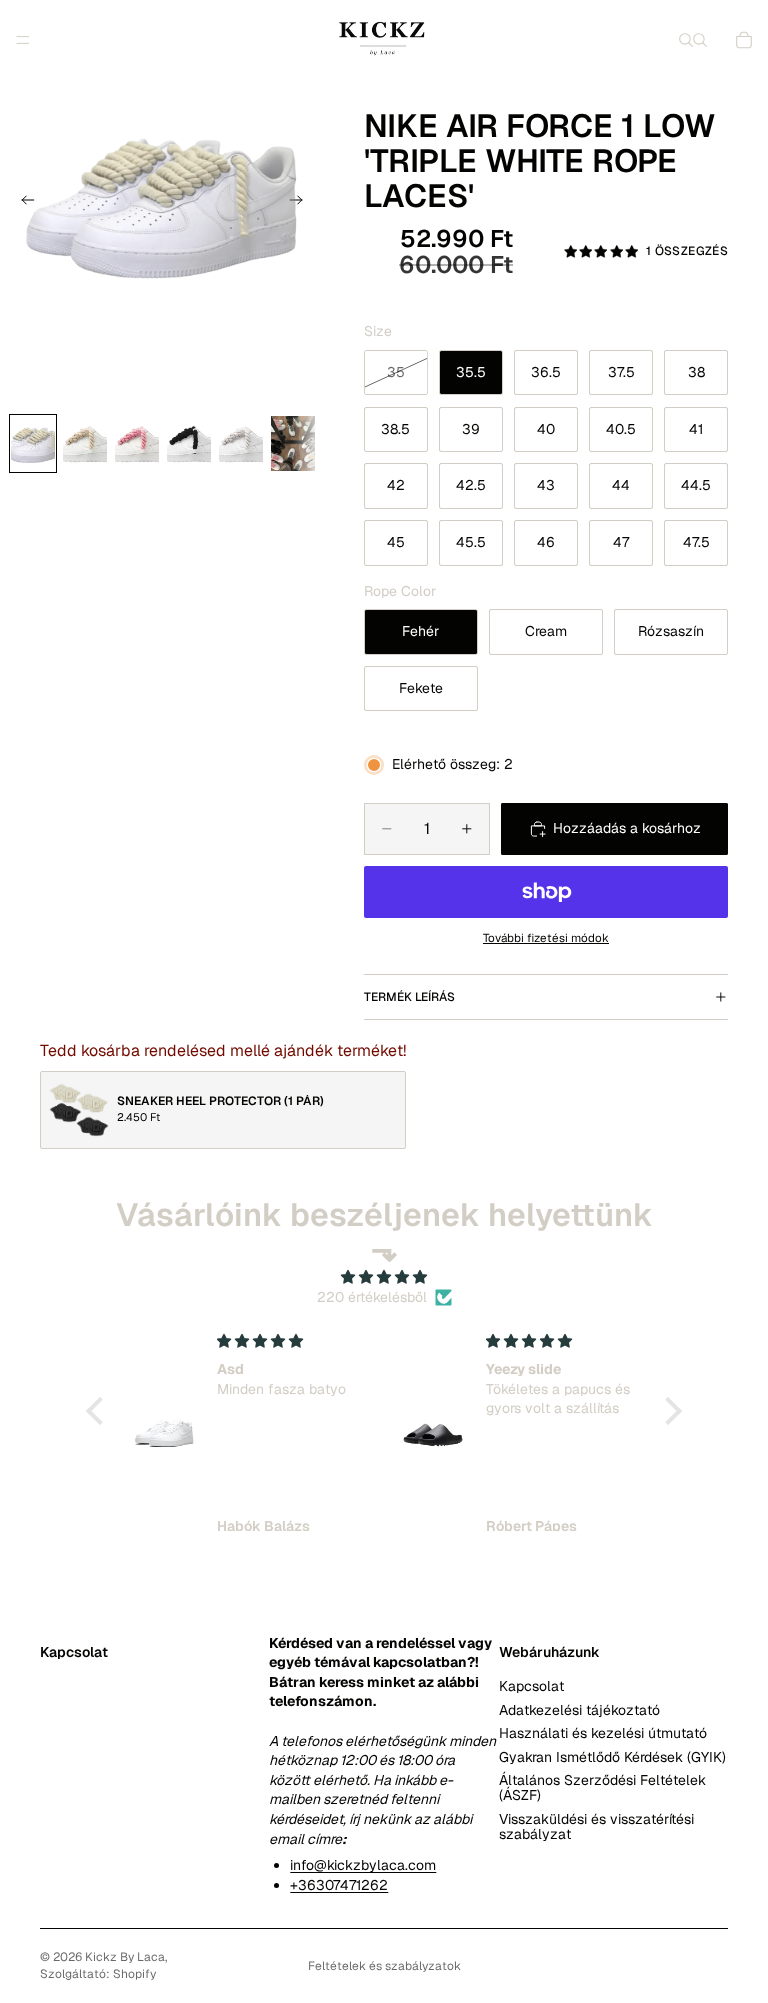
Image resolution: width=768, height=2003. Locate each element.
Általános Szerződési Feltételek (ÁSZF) (602, 1786)
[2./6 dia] (85, 443)
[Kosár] (744, 40)
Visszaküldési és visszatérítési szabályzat (596, 1825)
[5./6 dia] (241, 443)
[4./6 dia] (189, 443)
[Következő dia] (302, 202)
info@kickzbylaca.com (363, 1865)
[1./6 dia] (33, 443)
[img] (384, 1277)
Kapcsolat (531, 1686)
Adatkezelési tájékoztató (579, 1709)
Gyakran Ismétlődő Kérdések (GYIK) (612, 1756)
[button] (100, 1411)
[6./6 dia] (293, 443)
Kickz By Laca (125, 1957)
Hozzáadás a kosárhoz (627, 828)
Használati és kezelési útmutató (603, 1733)
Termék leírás (409, 997)
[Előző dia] (22, 202)
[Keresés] (686, 40)
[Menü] (23, 40)
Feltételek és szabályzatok (384, 1966)
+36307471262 (339, 1884)
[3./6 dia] (137, 443)
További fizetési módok (546, 937)
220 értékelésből (372, 1297)
